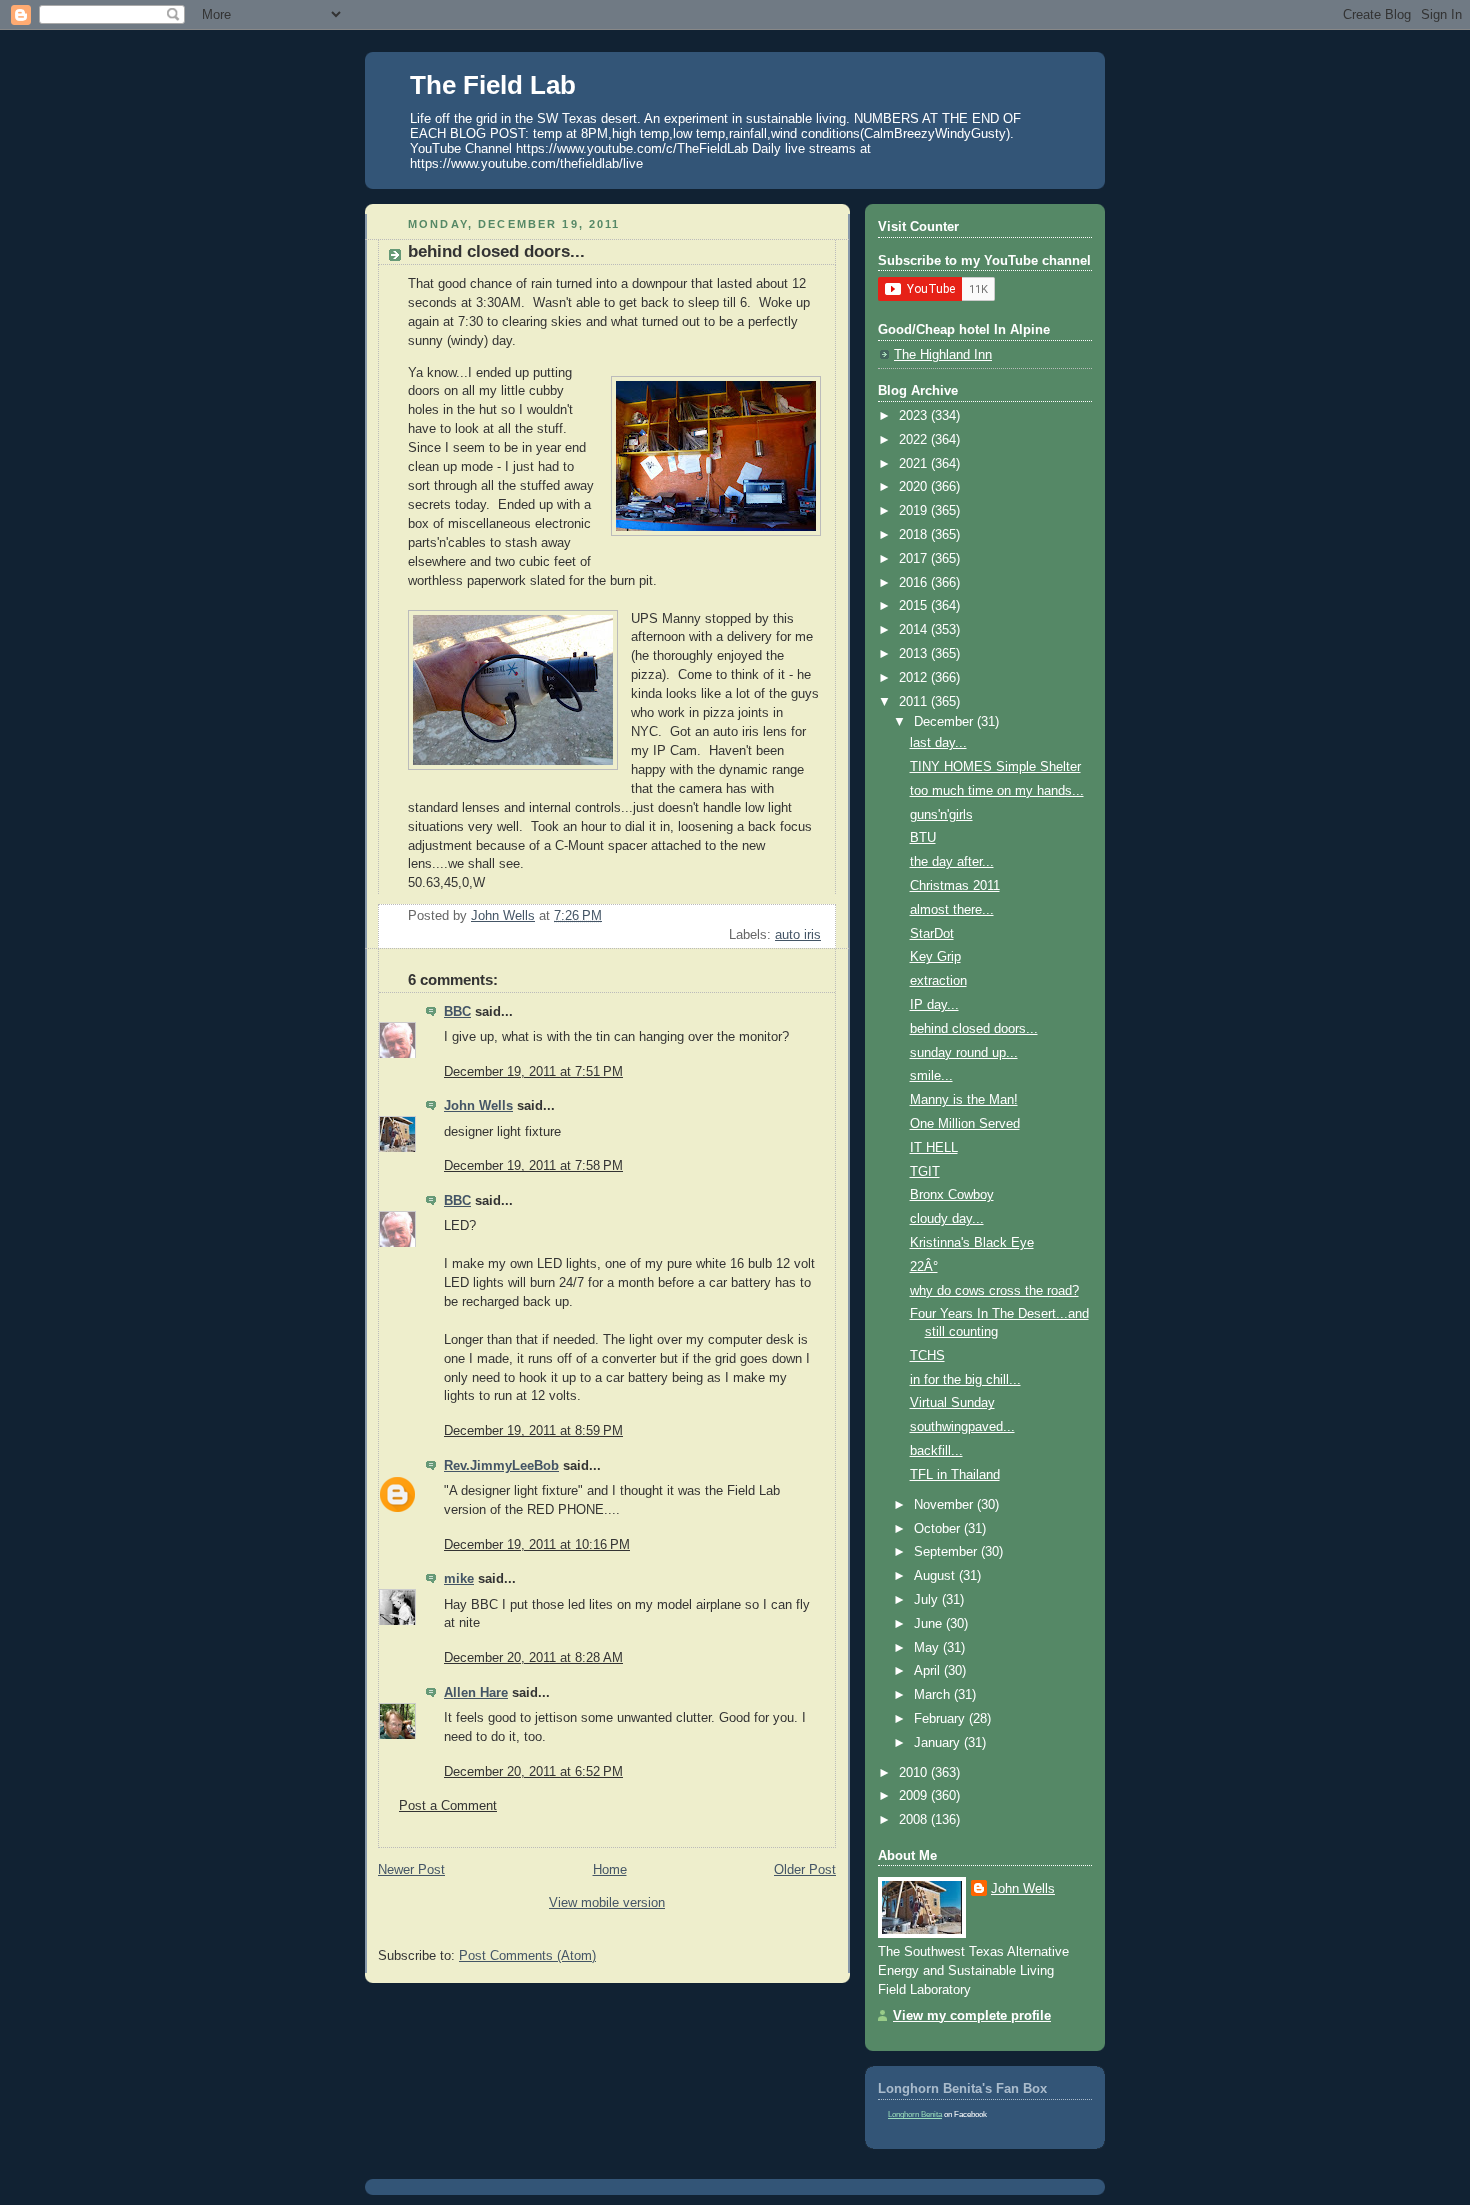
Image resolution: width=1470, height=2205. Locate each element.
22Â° (924, 1267)
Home (610, 1870)
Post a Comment (448, 1806)
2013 (915, 654)
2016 (915, 583)
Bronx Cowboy (952, 1195)
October (939, 1529)
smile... (931, 1076)
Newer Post (411, 1870)
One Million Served (965, 1124)
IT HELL (934, 1148)
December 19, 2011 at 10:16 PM (537, 1545)
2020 (915, 487)
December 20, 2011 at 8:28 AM (533, 1658)
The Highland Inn (943, 355)
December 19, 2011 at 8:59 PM (533, 1431)
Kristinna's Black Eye (972, 1243)
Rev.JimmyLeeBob (501, 1466)
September (947, 1552)
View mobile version (607, 1903)
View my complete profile (972, 2016)
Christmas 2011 (955, 886)
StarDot (932, 934)
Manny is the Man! (964, 1100)
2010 (915, 1773)
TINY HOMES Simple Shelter (995, 767)
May (928, 1648)
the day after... (952, 862)
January (939, 1743)
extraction (938, 981)
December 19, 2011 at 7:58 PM (533, 1166)
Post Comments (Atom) (527, 1956)
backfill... (936, 1451)
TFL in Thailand (955, 1475)
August (936, 1576)
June (930, 1624)
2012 (915, 678)
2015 (915, 606)
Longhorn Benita (915, 2114)
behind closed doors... (974, 1029)
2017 (915, 559)
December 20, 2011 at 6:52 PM (533, 1772)
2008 (915, 1820)
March (934, 1695)
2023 (915, 416)
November (945, 1505)
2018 (915, 535)
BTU (923, 838)
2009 (915, 1796)
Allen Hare (476, 1693)
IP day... (934, 1005)
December (945, 722)
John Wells (478, 1106)
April (929, 1671)
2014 (915, 630)
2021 (915, 464)
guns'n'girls (941, 815)
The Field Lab (493, 85)
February (941, 1719)
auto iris (798, 935)
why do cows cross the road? (994, 1291)
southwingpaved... (962, 1427)
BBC (457, 1012)
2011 (915, 702)
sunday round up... (964, 1053)
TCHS (927, 1356)
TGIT (925, 1172)
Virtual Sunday (952, 1403)
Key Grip (935, 957)
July (928, 1600)
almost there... (952, 910)
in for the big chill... (965, 1380)
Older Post (805, 1870)
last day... (938, 743)
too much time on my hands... (997, 791)
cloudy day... (947, 1219)
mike (459, 1579)
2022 (915, 440)
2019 (915, 511)
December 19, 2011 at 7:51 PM (533, 1072)
